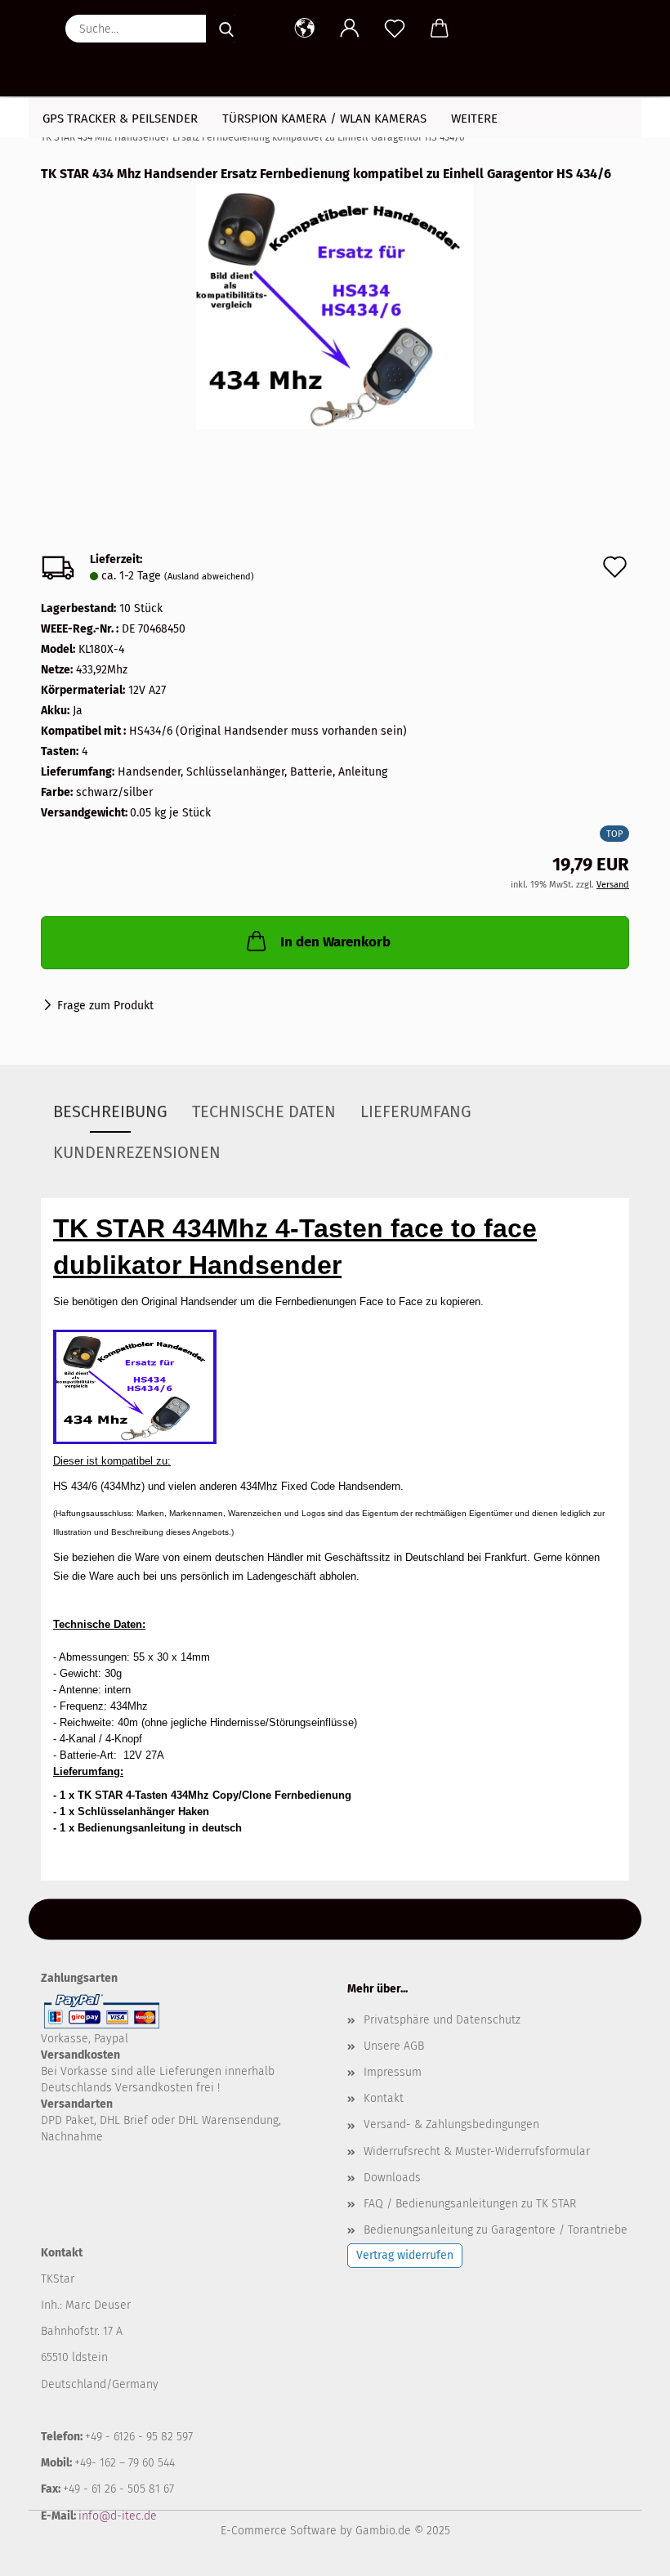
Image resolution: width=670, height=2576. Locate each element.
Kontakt (384, 2098)
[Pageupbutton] (625, 2551)
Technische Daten (264, 1111)
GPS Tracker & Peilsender (120, 119)
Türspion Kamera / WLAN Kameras (324, 119)
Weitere (474, 119)
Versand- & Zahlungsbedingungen (451, 2124)
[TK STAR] (47, 49)
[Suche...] (226, 29)
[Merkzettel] (394, 29)
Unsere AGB (394, 2046)
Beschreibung (110, 1111)
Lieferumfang (416, 1111)
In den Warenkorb (335, 942)
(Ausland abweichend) (209, 577)
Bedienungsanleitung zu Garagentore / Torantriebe (496, 2230)
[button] (304, 29)
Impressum (393, 2072)
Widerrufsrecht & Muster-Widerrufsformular (477, 2151)
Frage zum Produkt (105, 1006)
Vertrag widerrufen (405, 2255)
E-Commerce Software (279, 2531)
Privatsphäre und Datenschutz (442, 2020)
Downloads (392, 2178)
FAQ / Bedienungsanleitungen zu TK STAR (470, 2204)
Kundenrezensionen (137, 1152)
